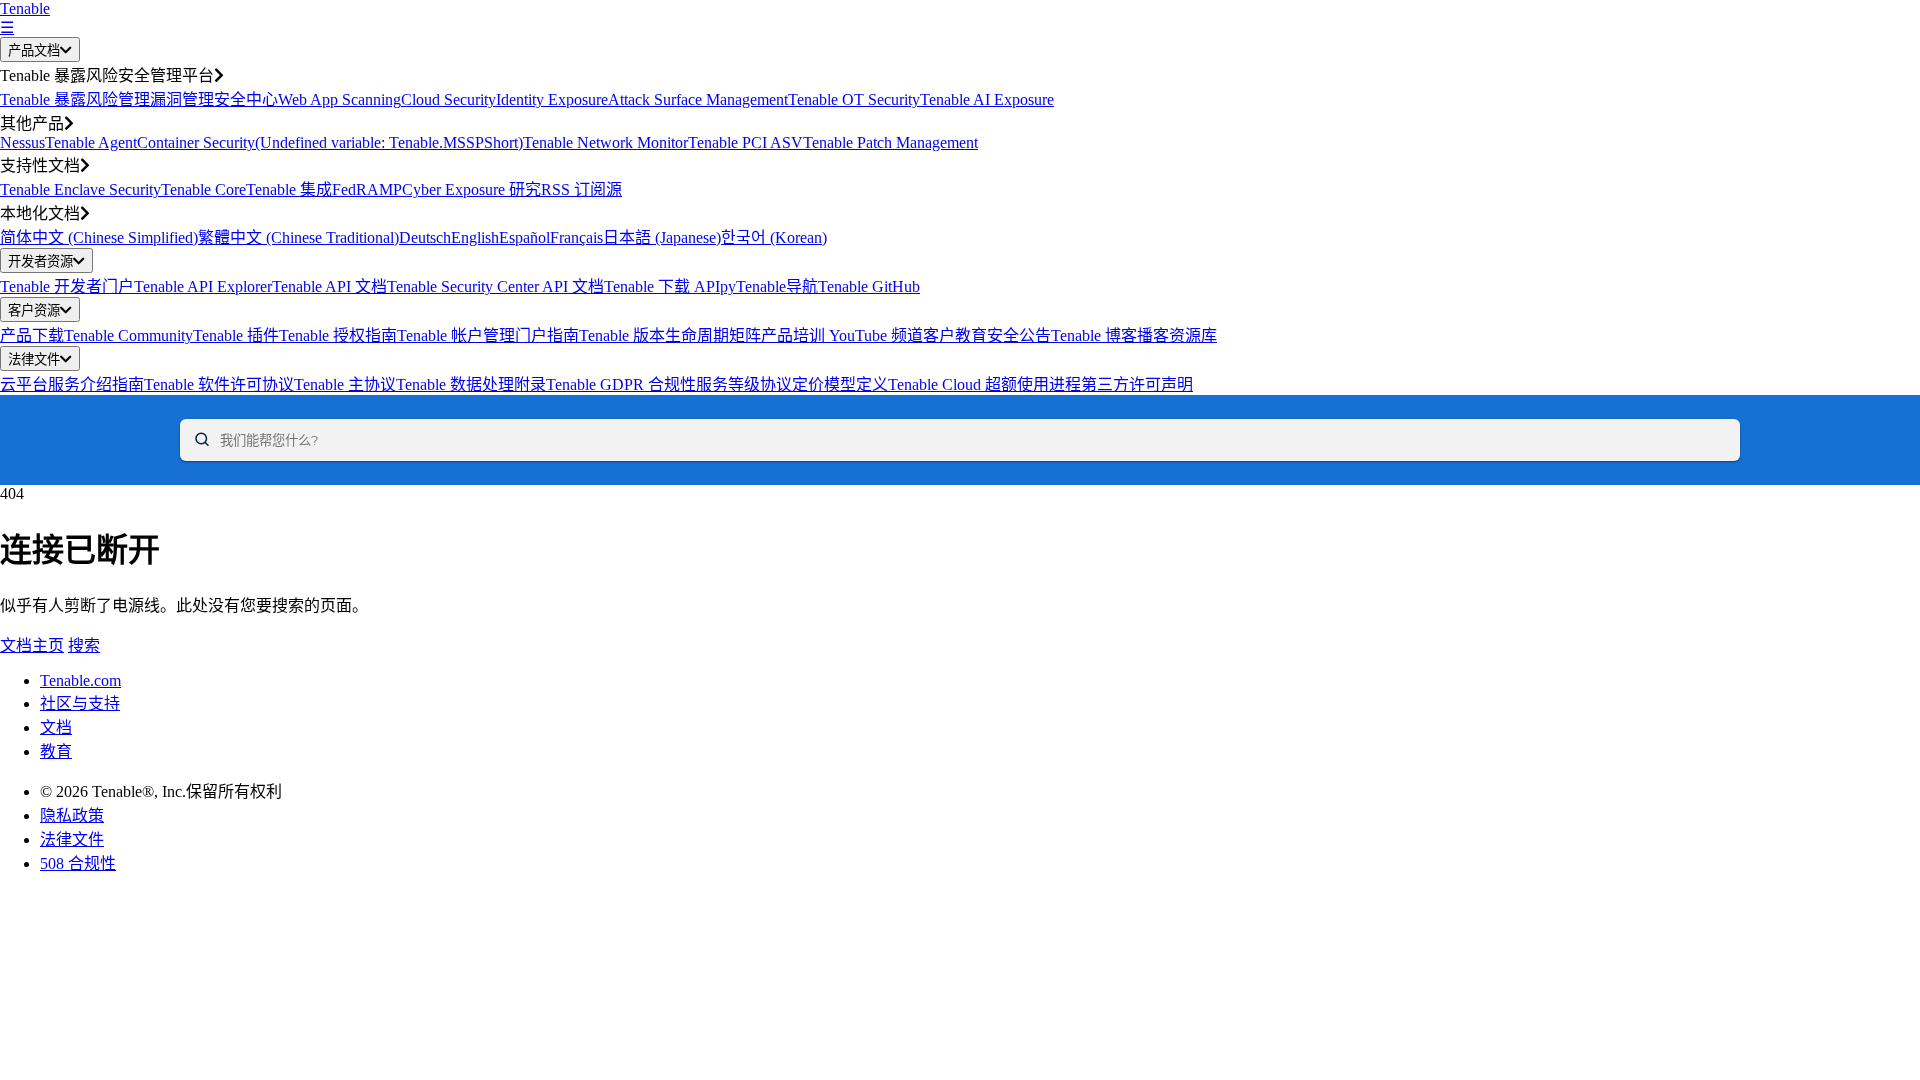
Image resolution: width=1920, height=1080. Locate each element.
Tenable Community (128, 335)
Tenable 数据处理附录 (471, 384)
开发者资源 (40, 261)
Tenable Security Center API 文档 (495, 286)
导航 (802, 286)
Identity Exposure (552, 99)
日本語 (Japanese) (662, 237)
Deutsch (425, 237)
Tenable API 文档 (329, 286)
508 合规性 (78, 863)
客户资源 (34, 310)
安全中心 (246, 99)
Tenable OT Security (854, 99)
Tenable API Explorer (203, 286)
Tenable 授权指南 (338, 335)
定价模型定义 (840, 384)
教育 (56, 751)
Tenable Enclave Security (80, 189)
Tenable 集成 (289, 189)
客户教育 (955, 335)
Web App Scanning (339, 99)
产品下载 (32, 335)
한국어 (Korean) (774, 237)
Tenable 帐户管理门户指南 (488, 335)
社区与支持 (80, 703)
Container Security (196, 142)
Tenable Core (203, 189)
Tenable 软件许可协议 (219, 384)
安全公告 (1019, 335)
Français (576, 237)
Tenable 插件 (236, 335)
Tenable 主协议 (345, 384)
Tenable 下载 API (662, 286)
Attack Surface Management (698, 99)
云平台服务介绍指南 (72, 384)
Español (524, 237)
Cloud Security (448, 99)
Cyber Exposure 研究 (471, 189)
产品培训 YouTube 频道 (842, 335)
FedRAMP (367, 189)
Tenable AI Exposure (987, 99)
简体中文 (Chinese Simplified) (99, 237)
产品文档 (34, 50)
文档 (56, 727)
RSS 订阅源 (581, 189)
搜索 (84, 645)
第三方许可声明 (1137, 384)
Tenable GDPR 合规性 (621, 384)
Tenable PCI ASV (745, 142)
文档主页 (32, 645)
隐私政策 (72, 815)
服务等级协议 (744, 384)
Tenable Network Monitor (605, 142)
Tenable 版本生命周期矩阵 (670, 335)
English (475, 237)
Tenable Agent (91, 142)
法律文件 (34, 359)
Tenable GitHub (869, 286)
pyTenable (753, 286)
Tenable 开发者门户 (67, 286)
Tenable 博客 (1094, 335)
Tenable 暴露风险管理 (75, 99)
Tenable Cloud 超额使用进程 (984, 384)
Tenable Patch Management (890, 142)
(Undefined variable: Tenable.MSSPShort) (389, 142)
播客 (1153, 335)
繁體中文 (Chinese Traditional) (298, 237)
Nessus (22, 142)
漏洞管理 (182, 99)
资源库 (1193, 335)
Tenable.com (80, 680)
